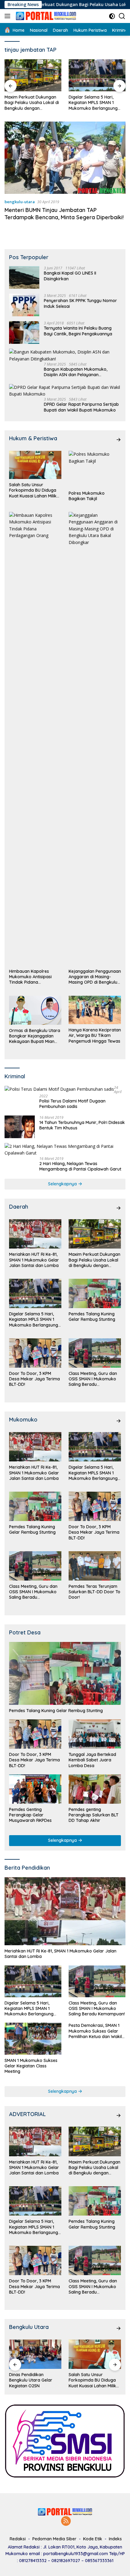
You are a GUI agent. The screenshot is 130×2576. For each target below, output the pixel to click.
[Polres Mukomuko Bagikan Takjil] (95, 469)
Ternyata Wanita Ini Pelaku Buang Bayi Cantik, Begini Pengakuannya (78, 331)
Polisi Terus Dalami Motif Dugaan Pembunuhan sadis (72, 1104)
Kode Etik (93, 2539)
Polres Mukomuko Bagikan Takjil (87, 496)
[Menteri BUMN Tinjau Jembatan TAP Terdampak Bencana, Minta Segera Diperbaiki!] (65, 158)
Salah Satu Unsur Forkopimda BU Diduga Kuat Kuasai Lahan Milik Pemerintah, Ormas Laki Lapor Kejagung (33, 490)
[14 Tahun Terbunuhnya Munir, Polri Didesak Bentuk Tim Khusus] (20, 1127)
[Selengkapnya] (119, 440)
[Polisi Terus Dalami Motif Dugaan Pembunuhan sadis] (59, 1089)
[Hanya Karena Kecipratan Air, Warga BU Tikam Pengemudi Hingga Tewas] (95, 1010)
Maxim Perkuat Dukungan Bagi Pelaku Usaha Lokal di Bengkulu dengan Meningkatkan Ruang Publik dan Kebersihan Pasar (94, 1260)
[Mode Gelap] (112, 16)
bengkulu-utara (20, 202)
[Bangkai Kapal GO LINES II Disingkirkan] (24, 277)
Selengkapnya (63, 1184)
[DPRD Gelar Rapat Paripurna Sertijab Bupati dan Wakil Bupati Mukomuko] (65, 391)
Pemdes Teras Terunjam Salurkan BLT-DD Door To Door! (94, 1592)
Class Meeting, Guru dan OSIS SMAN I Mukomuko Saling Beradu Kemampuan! (93, 1379)
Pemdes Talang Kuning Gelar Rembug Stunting (92, 100)
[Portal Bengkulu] (45, 16)
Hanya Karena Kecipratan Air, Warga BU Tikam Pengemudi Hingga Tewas (95, 1035)
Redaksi (18, 2539)
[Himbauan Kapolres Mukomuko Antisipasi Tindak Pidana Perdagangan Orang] (35, 739)
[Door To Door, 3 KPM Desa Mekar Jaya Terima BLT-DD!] (35, 1353)
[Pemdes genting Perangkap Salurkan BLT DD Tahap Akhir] (95, 1789)
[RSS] (66, 2521)
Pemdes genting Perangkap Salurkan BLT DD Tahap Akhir (94, 1815)
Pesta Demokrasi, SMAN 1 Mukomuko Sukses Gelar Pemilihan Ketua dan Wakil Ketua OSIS (95, 2031)
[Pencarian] (122, 16)
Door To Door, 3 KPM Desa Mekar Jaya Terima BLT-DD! (34, 1379)
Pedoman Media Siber (54, 2539)
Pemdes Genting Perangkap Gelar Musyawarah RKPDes (30, 1815)
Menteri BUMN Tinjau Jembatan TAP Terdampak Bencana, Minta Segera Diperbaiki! (64, 213)
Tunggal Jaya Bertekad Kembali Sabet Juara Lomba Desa (92, 1760)
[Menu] (9, 16)
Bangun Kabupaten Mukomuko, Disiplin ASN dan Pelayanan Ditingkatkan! (76, 372)
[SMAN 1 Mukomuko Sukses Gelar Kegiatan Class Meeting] (33, 2039)
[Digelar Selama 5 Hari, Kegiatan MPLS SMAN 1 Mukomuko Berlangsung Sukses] (33, 75)
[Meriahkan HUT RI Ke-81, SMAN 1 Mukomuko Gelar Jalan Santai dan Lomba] (35, 1234)
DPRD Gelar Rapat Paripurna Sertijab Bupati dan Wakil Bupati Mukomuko (81, 407)
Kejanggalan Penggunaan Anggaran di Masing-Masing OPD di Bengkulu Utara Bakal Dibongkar (95, 977)
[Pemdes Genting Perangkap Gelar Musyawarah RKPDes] (35, 1789)
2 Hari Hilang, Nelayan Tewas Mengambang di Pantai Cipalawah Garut (80, 1166)
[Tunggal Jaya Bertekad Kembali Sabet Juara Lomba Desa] (95, 1734)
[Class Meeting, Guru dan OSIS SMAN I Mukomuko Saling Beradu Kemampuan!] (95, 1353)
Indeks (115, 2539)
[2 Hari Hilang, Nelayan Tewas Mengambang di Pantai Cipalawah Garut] (65, 1150)
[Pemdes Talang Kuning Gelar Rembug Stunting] (97, 75)
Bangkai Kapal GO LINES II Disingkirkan (70, 276)
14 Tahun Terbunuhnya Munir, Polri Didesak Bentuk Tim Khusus (82, 1125)
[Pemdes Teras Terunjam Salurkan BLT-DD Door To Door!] (95, 1566)
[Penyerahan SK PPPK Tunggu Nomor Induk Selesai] (24, 305)
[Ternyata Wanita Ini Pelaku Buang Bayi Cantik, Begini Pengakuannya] (24, 332)
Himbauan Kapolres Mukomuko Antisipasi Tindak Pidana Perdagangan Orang (30, 977)
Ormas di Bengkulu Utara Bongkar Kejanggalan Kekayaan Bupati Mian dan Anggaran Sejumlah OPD (35, 1036)
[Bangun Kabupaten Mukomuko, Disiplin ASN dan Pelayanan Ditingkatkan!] (65, 355)
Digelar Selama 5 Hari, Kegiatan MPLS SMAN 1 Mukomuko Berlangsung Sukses (29, 103)
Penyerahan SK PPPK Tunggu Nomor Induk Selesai (80, 303)
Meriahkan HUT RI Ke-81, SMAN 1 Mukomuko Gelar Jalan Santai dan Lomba (34, 1260)
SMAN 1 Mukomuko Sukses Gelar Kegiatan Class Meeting (31, 2066)
